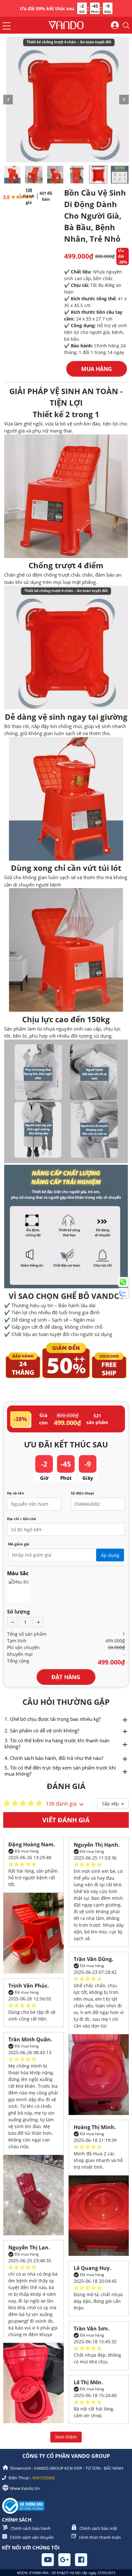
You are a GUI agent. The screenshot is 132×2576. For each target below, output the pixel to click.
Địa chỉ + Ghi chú (21, 1519)
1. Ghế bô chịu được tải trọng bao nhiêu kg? (53, 1719)
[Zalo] (123, 1293)
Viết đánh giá (66, 1820)
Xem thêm (66, 2437)
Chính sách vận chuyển (32, 2537)
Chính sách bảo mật (98, 2528)
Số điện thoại (82, 1493)
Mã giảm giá (19, 1544)
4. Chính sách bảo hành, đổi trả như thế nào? (54, 1758)
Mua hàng (96, 369)
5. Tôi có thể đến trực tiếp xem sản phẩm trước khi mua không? (60, 1771)
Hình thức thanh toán (100, 2537)
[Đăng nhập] (115, 26)
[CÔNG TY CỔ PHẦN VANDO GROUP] (66, 26)
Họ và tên (16, 1493)
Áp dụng (110, 1555)
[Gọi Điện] (123, 1282)
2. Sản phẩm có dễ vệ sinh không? (42, 1730)
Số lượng (18, 1612)
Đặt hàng (66, 1677)
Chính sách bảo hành (31, 2528)
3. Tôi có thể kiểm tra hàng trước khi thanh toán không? (57, 1743)
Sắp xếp (111, 1804)
